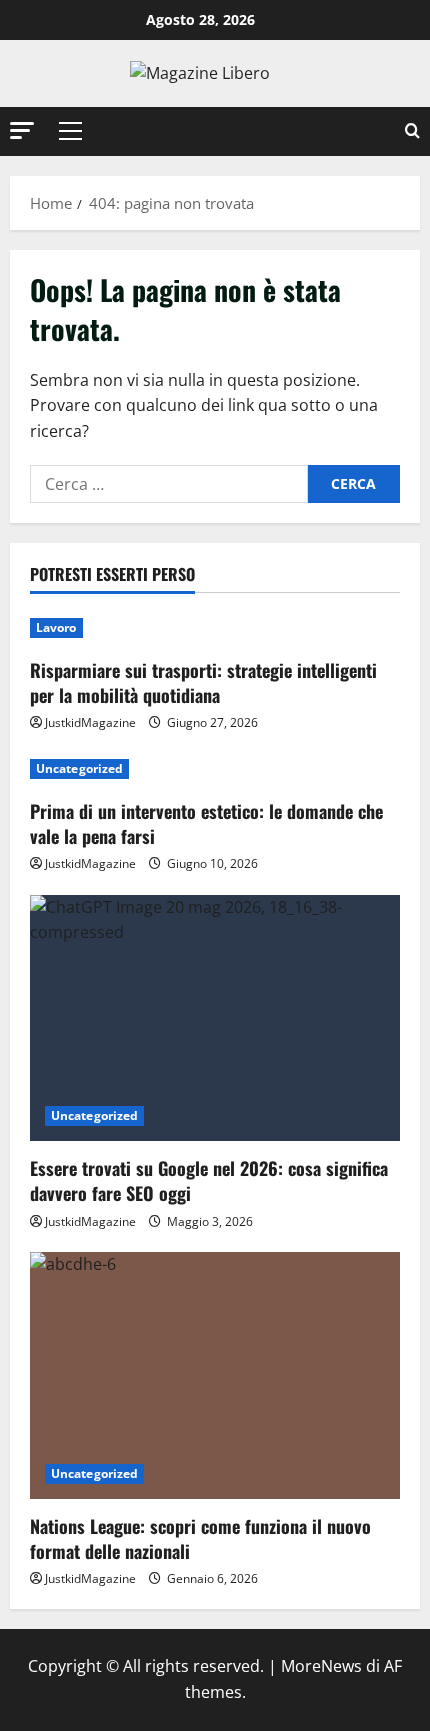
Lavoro (56, 627)
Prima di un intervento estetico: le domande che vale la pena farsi (206, 823)
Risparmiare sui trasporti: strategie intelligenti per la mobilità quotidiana (203, 682)
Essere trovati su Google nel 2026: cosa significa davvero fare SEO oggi (209, 1180)
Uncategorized (79, 768)
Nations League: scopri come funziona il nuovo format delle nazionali (200, 1538)
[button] (22, 130)
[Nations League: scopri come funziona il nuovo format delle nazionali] (215, 1375)
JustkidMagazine (90, 722)
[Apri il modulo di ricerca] (412, 131)
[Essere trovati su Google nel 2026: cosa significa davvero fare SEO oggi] (215, 1018)
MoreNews (321, 1666)
